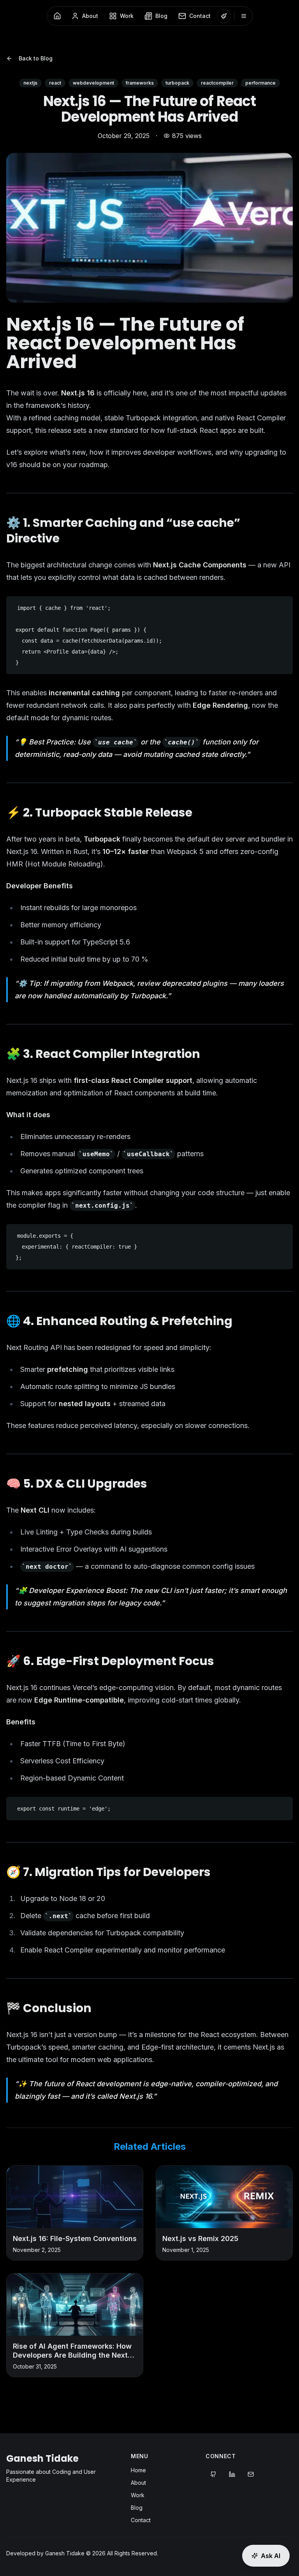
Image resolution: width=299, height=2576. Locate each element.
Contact (141, 2520)
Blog (137, 2508)
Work (138, 2495)
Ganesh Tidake (42, 2458)
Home (138, 2470)
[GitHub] (213, 2474)
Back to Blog (36, 58)
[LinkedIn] (232, 2474)
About (138, 2483)
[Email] (251, 2474)
